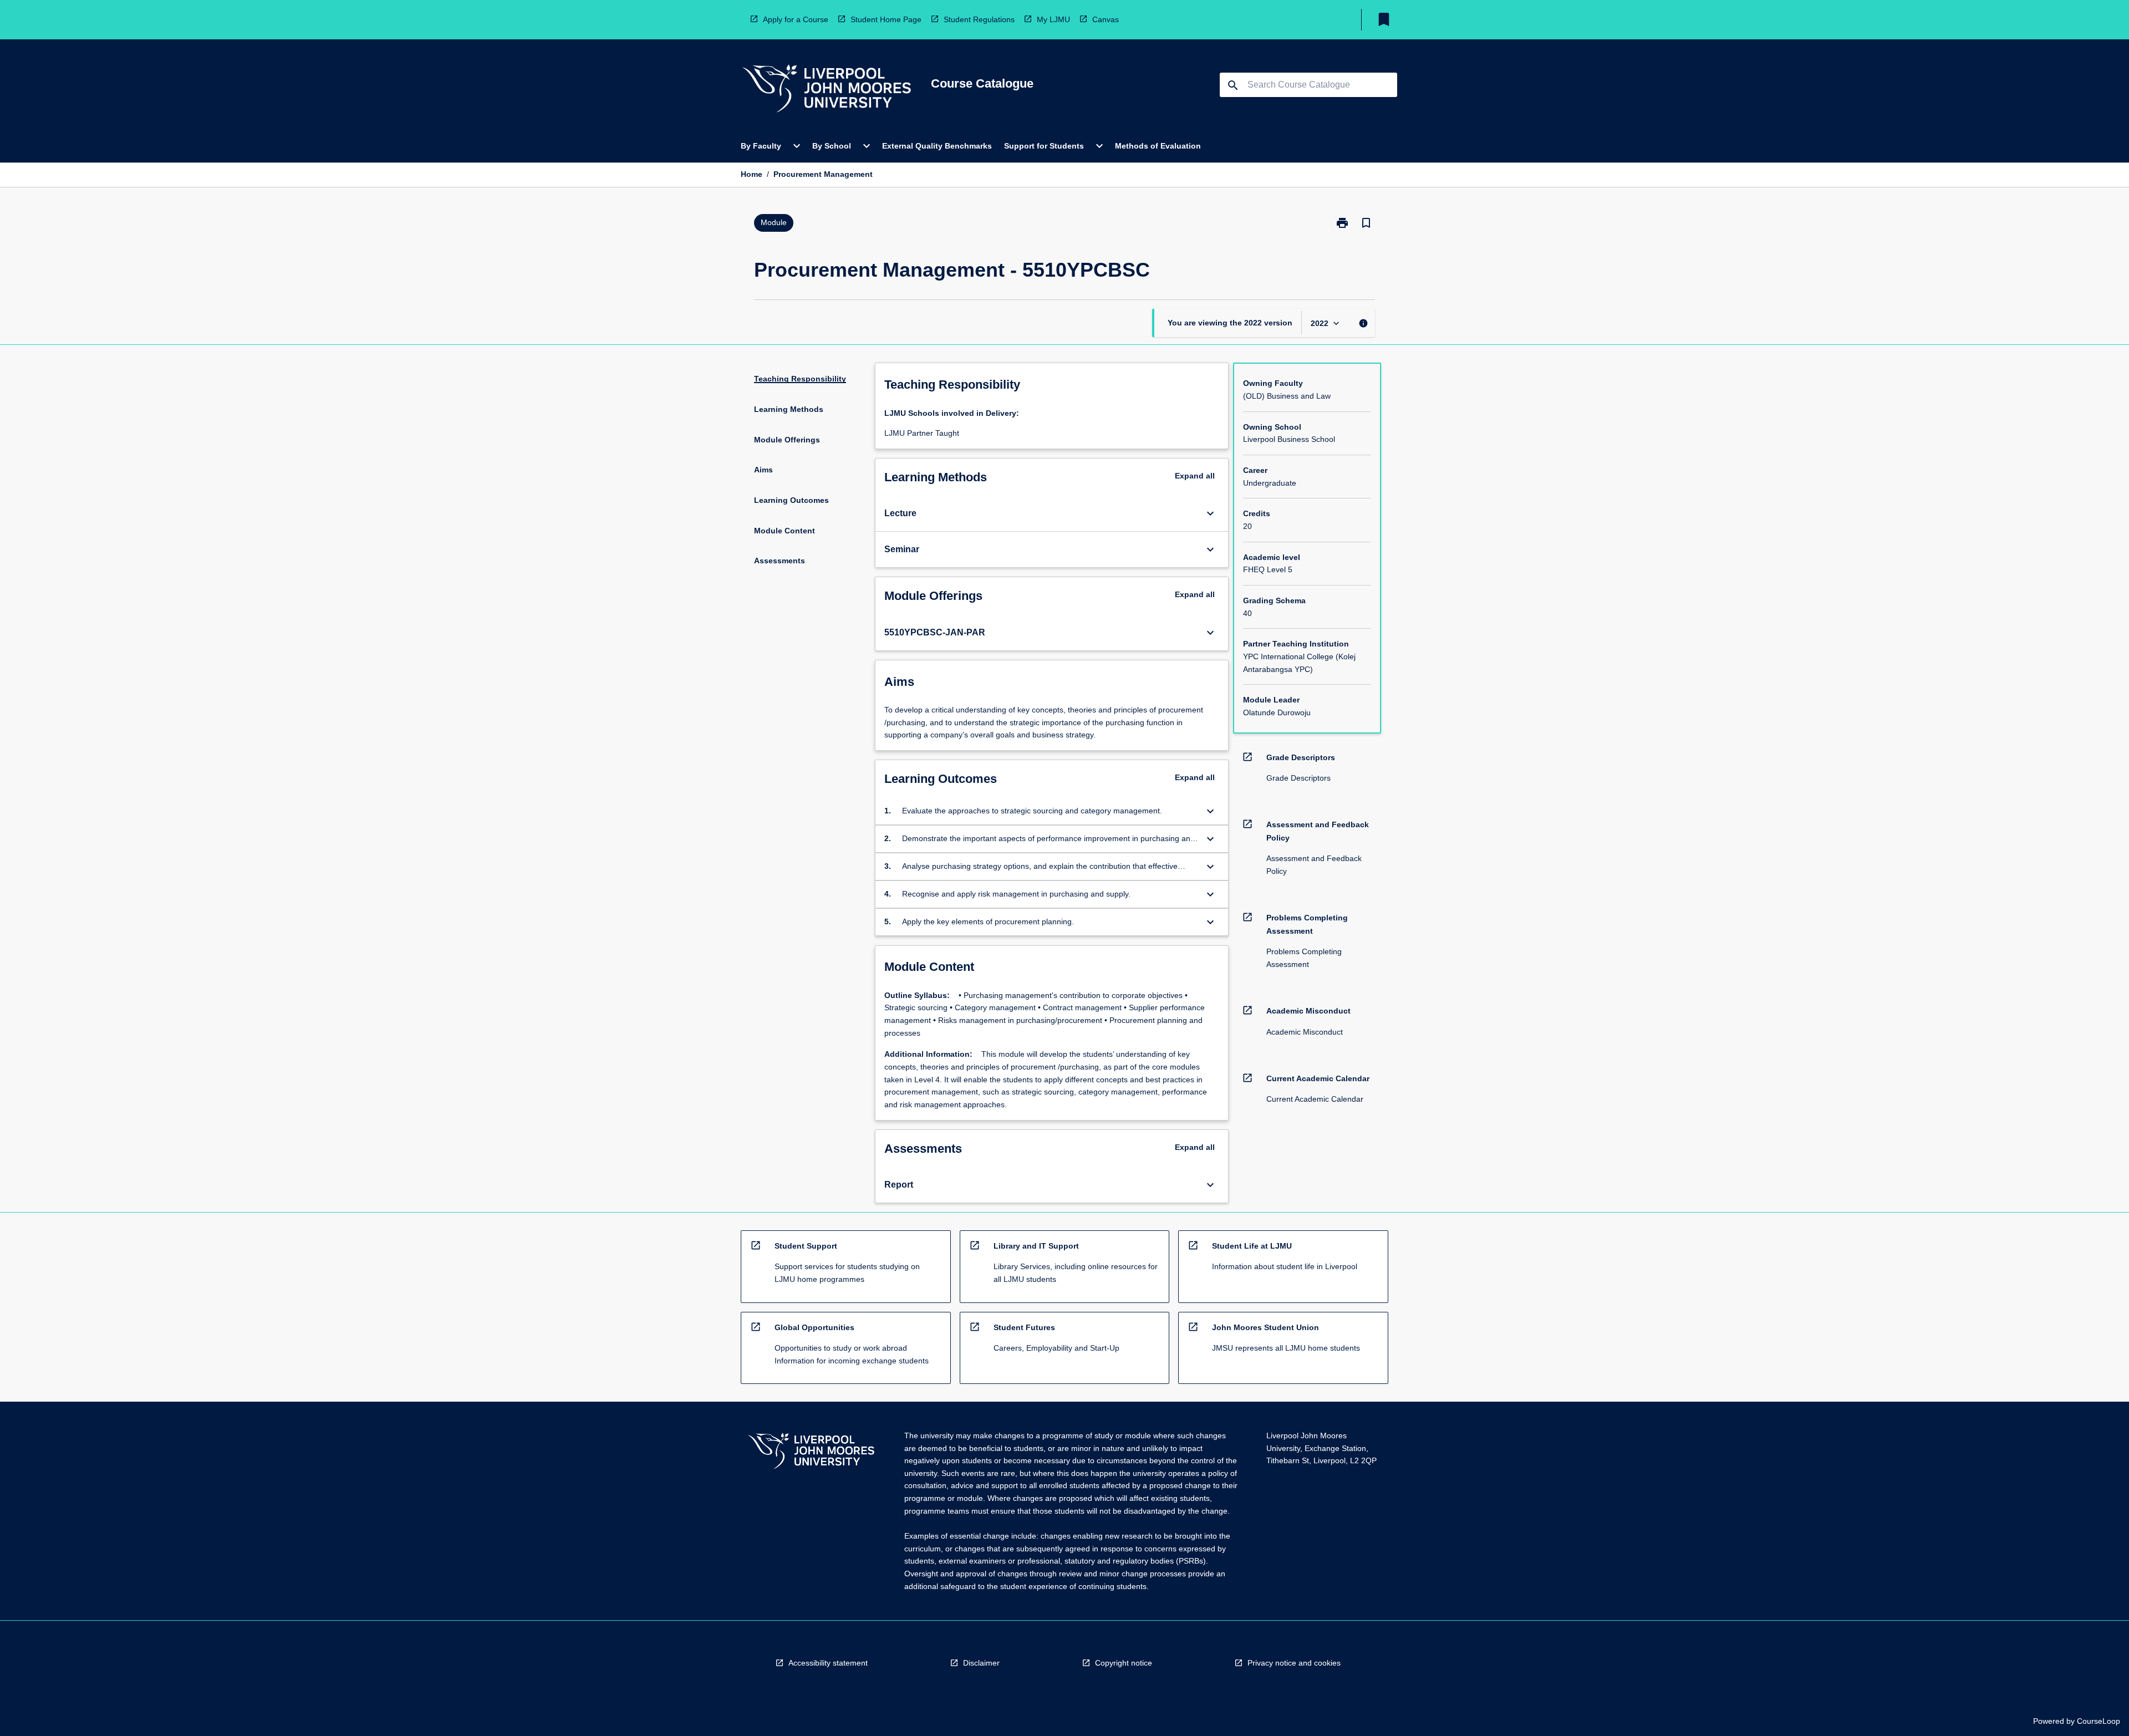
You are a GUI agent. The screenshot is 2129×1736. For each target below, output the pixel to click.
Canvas (1106, 19)
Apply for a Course (796, 19)
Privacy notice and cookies (1294, 1663)
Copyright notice (1124, 1663)
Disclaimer (981, 1663)
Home (752, 174)
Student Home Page (886, 19)
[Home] (827, 90)
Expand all (1195, 476)
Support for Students (1044, 146)
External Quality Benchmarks (937, 146)
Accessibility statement (828, 1663)
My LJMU (1053, 19)
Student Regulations (979, 19)
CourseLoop (2099, 1721)
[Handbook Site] (811, 1452)
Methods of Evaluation (1158, 146)
